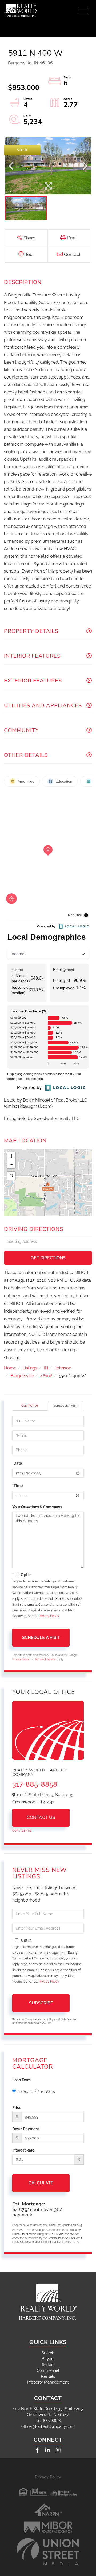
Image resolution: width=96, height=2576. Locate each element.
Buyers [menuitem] (48, 2359)
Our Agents (22, 1831)
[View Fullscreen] (11, 1176)
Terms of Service (45, 1659)
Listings (30, 1368)
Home (10, 1368)
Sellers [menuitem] (48, 2365)
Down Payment (26, 2129)
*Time (17, 1486)
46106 (46, 1376)
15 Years (48, 2092)
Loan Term (21, 2080)
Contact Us (30, 1406)
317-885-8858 (35, 1784)
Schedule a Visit (66, 1406)
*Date (17, 1463)
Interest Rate (23, 2150)
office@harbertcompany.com (48, 2426)
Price (17, 2108)
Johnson (63, 1368)
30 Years (25, 2092)
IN (46, 1368)
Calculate (41, 2183)
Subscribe (41, 2003)
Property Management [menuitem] (48, 2382)
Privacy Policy (49, 1616)
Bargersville (22, 1376)
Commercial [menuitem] (48, 2370)
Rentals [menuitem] (48, 2376)
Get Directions (48, 1258)
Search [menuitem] (48, 2353)
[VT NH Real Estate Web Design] (48, 2552)
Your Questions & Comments (37, 1507)
